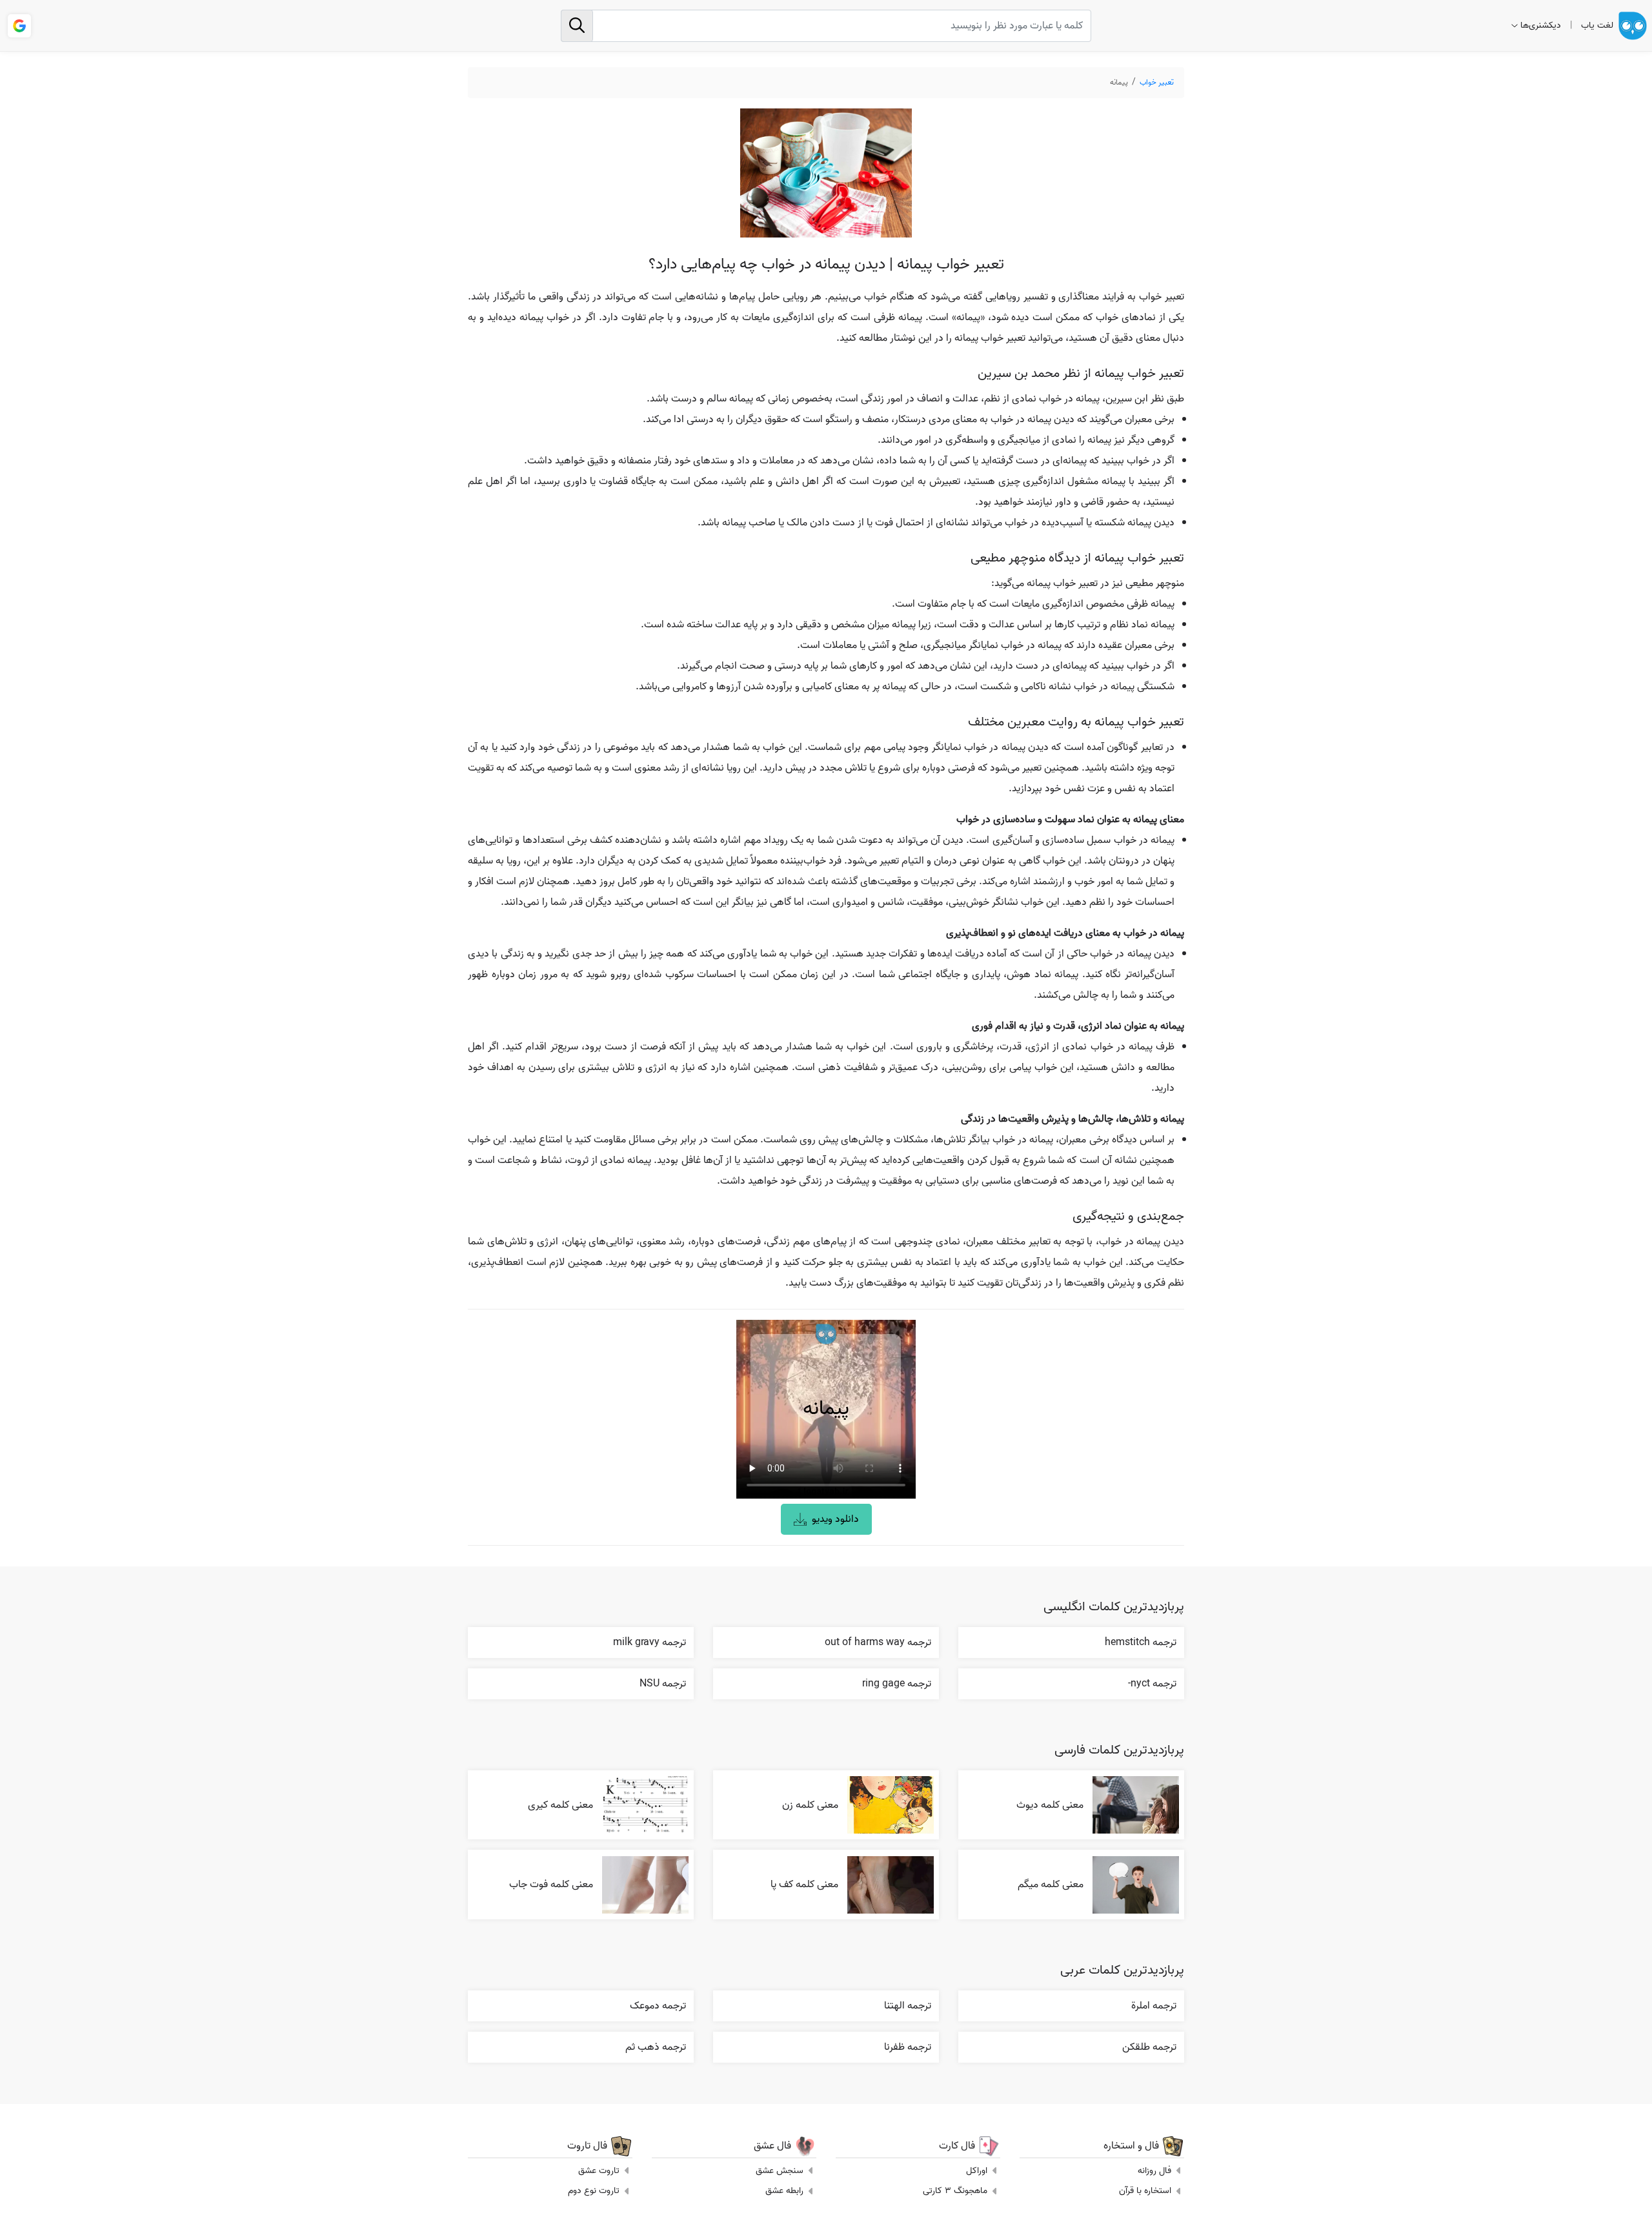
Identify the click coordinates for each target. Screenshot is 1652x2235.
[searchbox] (826, 26)
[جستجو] (577, 26)
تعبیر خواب (1157, 82)
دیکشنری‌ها (1541, 25)
